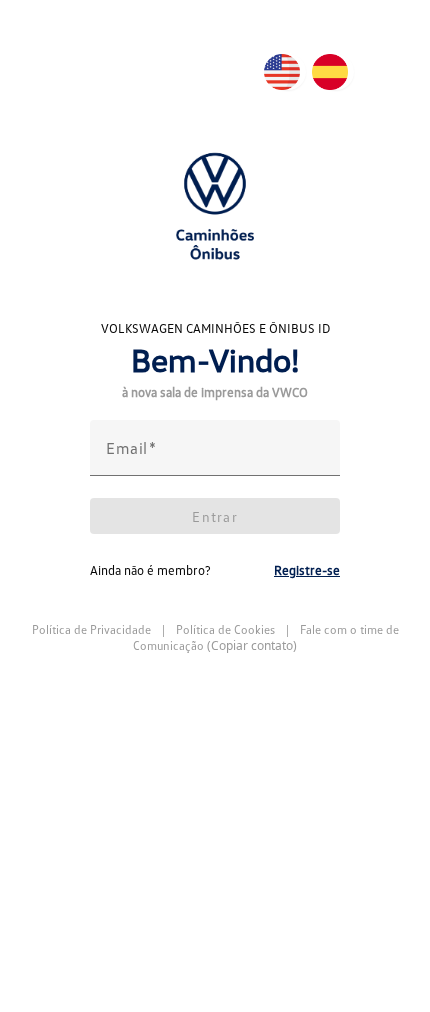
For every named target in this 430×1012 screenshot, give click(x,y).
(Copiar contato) (252, 646)
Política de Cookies (225, 629)
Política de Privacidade (93, 629)
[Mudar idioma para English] (288, 72)
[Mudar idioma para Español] (336, 72)
